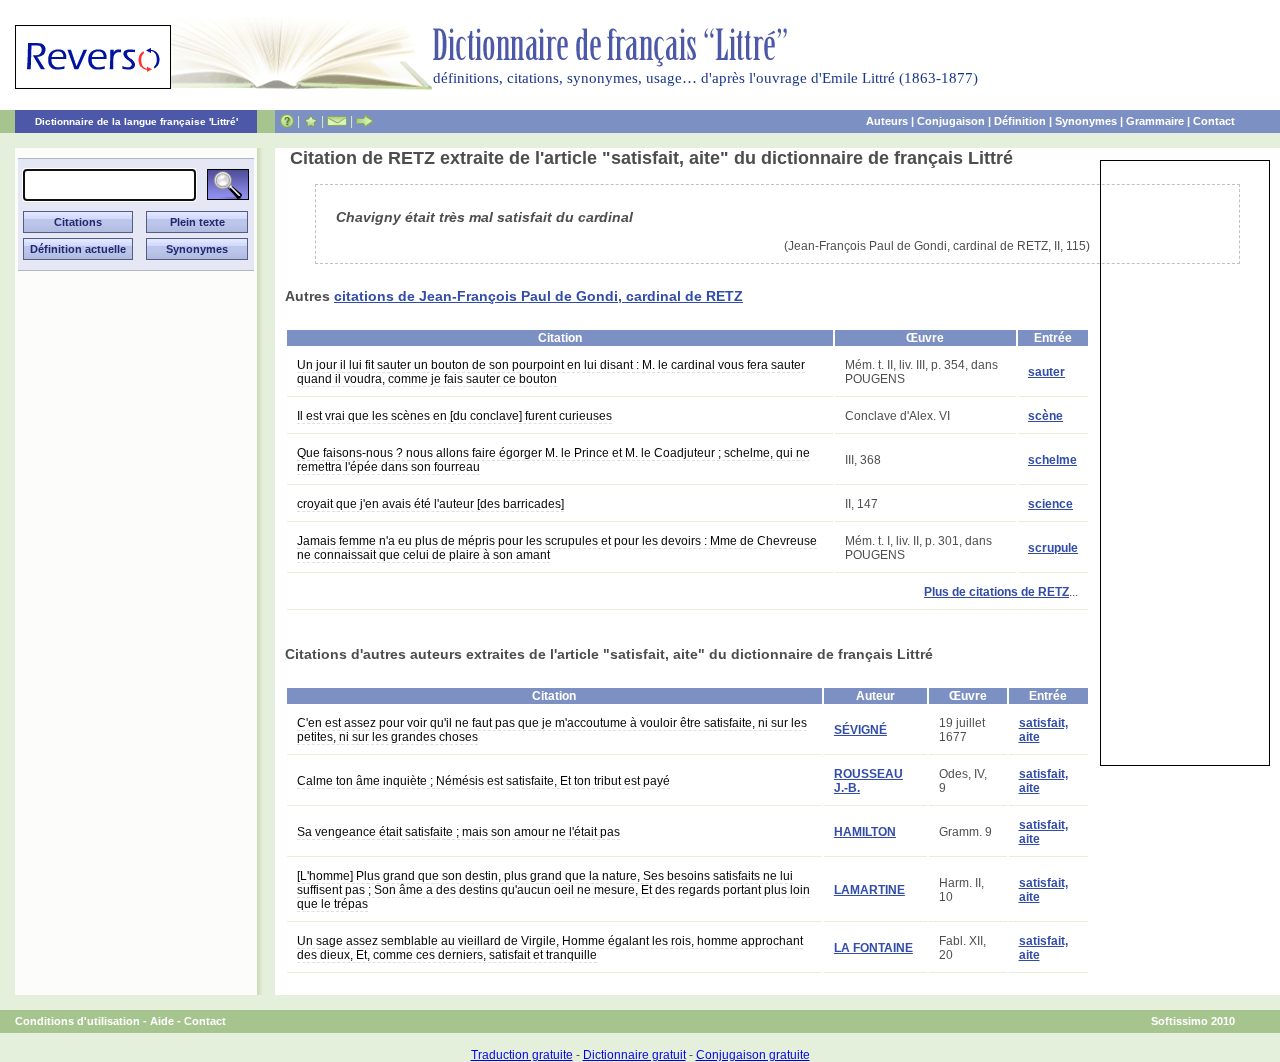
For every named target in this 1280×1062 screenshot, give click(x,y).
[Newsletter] (337, 121)
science (1050, 504)
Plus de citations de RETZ (996, 592)
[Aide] (287, 121)
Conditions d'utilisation (77, 1021)
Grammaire (1155, 121)
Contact (1214, 121)
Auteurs (887, 121)
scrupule (1053, 548)
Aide (162, 1021)
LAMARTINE (869, 890)
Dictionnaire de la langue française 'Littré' (136, 121)
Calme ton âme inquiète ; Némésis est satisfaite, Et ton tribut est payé (483, 781)
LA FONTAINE (873, 948)
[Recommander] (364, 121)
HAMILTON (865, 832)
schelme (1052, 460)
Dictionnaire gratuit (634, 1055)
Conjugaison (951, 121)
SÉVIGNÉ (860, 730)
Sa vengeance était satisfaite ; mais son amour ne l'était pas (458, 832)
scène (1045, 416)
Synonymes (1086, 121)
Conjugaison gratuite (753, 1055)
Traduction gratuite (522, 1055)
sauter (1046, 372)
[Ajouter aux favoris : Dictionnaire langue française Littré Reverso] (310, 121)
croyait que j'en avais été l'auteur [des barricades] (430, 504)
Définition (1020, 121)
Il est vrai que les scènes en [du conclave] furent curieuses (454, 416)
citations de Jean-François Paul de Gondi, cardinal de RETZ (538, 296)
